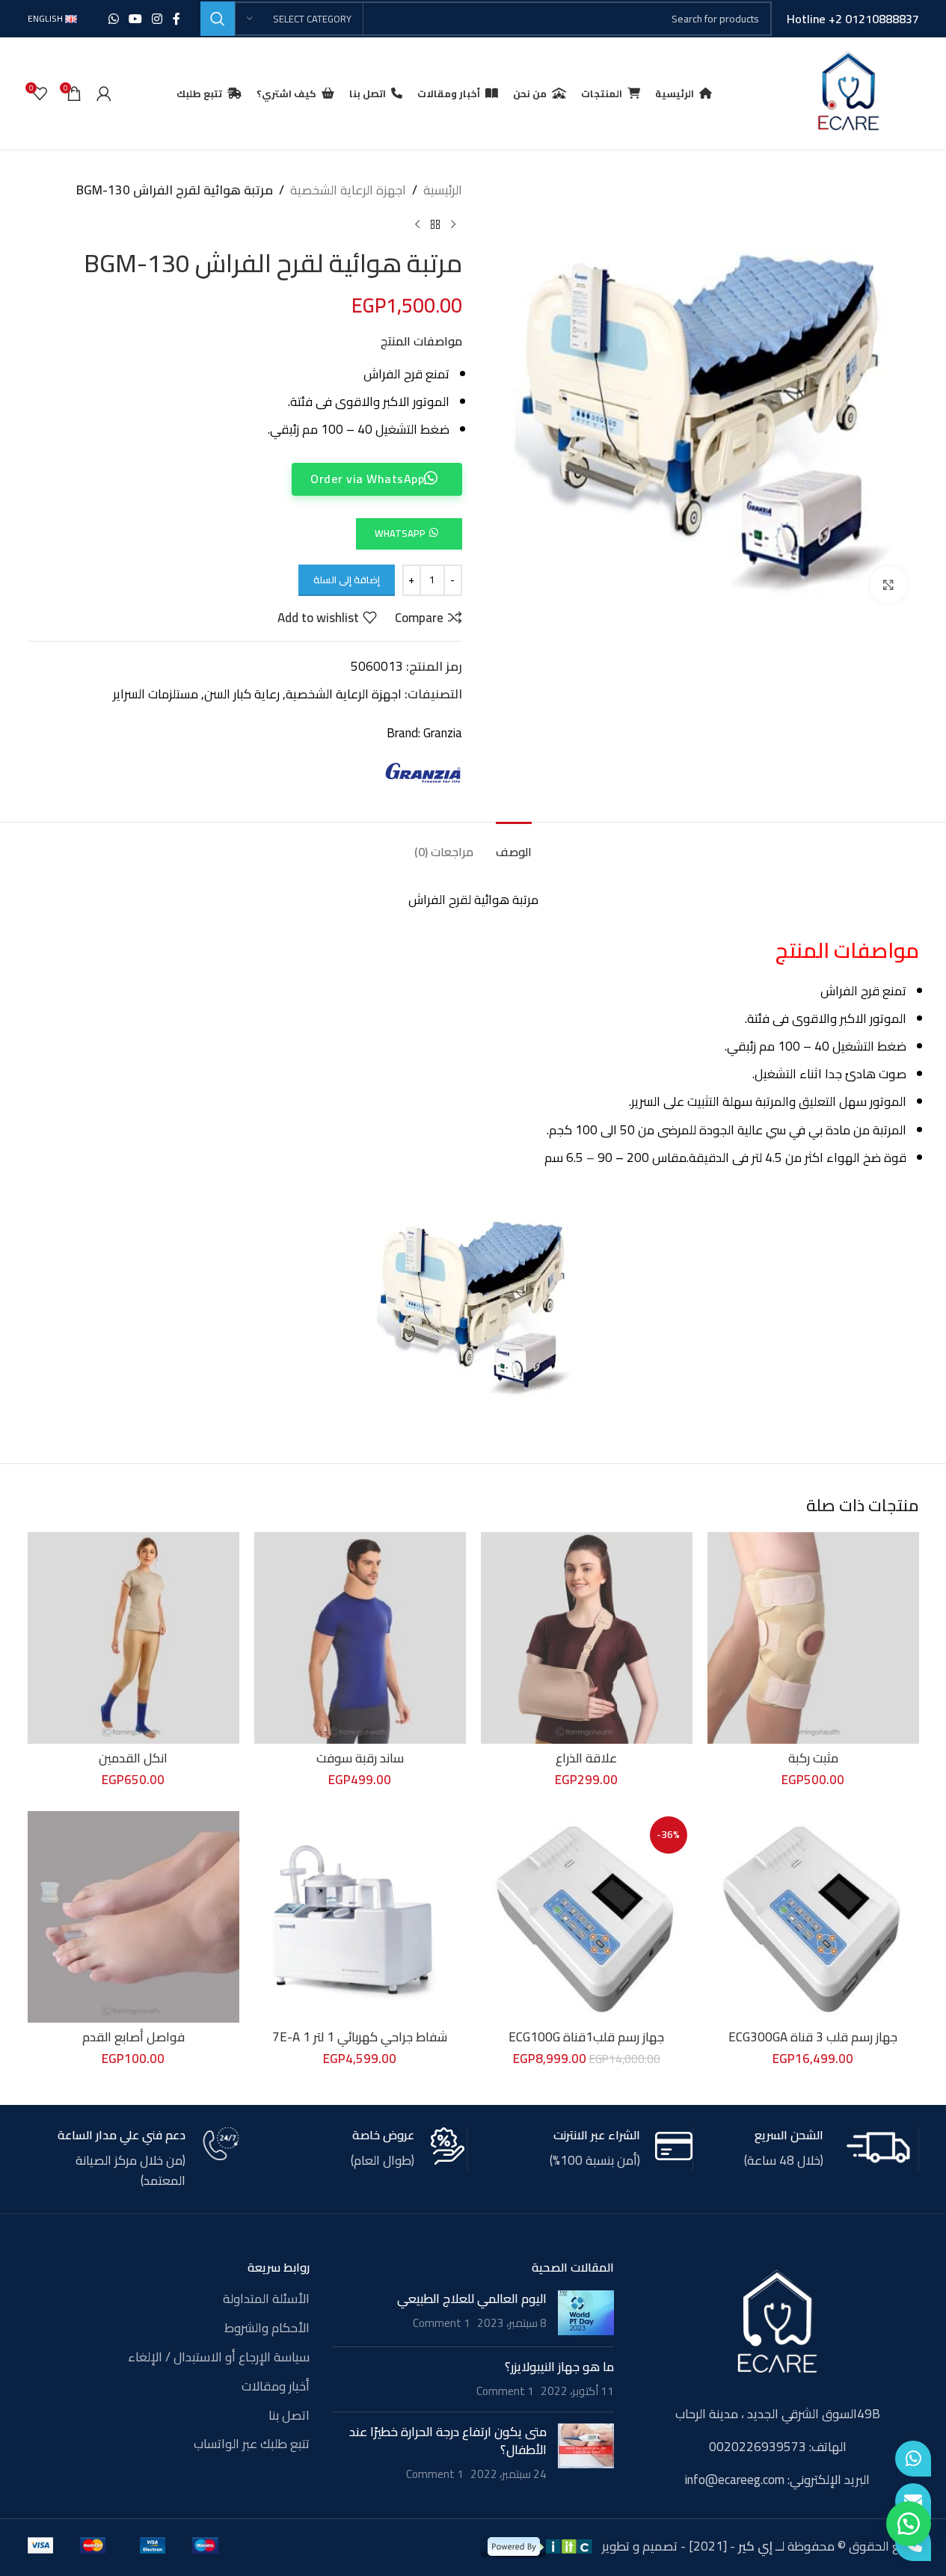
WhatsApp (400, 533)
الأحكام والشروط (267, 2328)
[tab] (514, 845)
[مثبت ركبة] (813, 1638)
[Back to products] (435, 224)
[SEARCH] (218, 19)
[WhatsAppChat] (913, 2459)
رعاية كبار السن (242, 694)
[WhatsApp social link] (113, 19)
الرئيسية (443, 190)
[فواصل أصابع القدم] (133, 1917)
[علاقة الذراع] (587, 1638)
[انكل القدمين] (133, 1638)
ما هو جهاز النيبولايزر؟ (559, 2367)
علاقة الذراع (586, 1758)
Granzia (443, 733)
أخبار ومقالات (276, 2387)
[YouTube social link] (135, 19)
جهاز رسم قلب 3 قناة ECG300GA (813, 2037)
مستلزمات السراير (156, 694)
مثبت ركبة (813, 1758)
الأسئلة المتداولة (266, 2299)
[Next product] (417, 224)
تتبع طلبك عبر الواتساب (252, 2444)
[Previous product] (453, 224)
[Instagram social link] (157, 19)
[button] (409, 532)
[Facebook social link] (176, 19)
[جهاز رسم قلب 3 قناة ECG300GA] (813, 1917)
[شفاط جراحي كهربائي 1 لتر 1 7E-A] (360, 1917)
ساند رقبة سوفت (360, 1758)
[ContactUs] (913, 2501)
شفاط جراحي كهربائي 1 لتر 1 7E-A (360, 2037)
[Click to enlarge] (888, 585)
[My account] (104, 93)
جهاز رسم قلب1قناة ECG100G (586, 2037)
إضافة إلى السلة (347, 580)
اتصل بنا (289, 2416)
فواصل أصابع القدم (133, 2037)
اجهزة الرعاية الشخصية (348, 190)
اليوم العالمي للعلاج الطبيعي (472, 2299)
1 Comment (442, 2323)
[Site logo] (848, 92)
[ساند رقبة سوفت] (360, 1638)
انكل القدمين (133, 1758)
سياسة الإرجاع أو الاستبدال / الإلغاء (219, 2358)
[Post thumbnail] (586, 2313)
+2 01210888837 (874, 19)
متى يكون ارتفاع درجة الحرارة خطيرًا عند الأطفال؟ (448, 2441)
